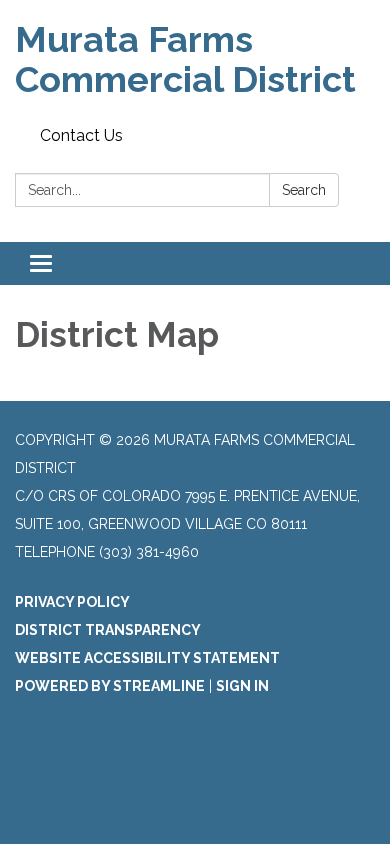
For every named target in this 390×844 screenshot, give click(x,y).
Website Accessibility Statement (147, 658)
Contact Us (81, 135)
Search (304, 190)
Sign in (242, 686)
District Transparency (108, 630)
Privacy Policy (72, 602)
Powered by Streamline (110, 686)
